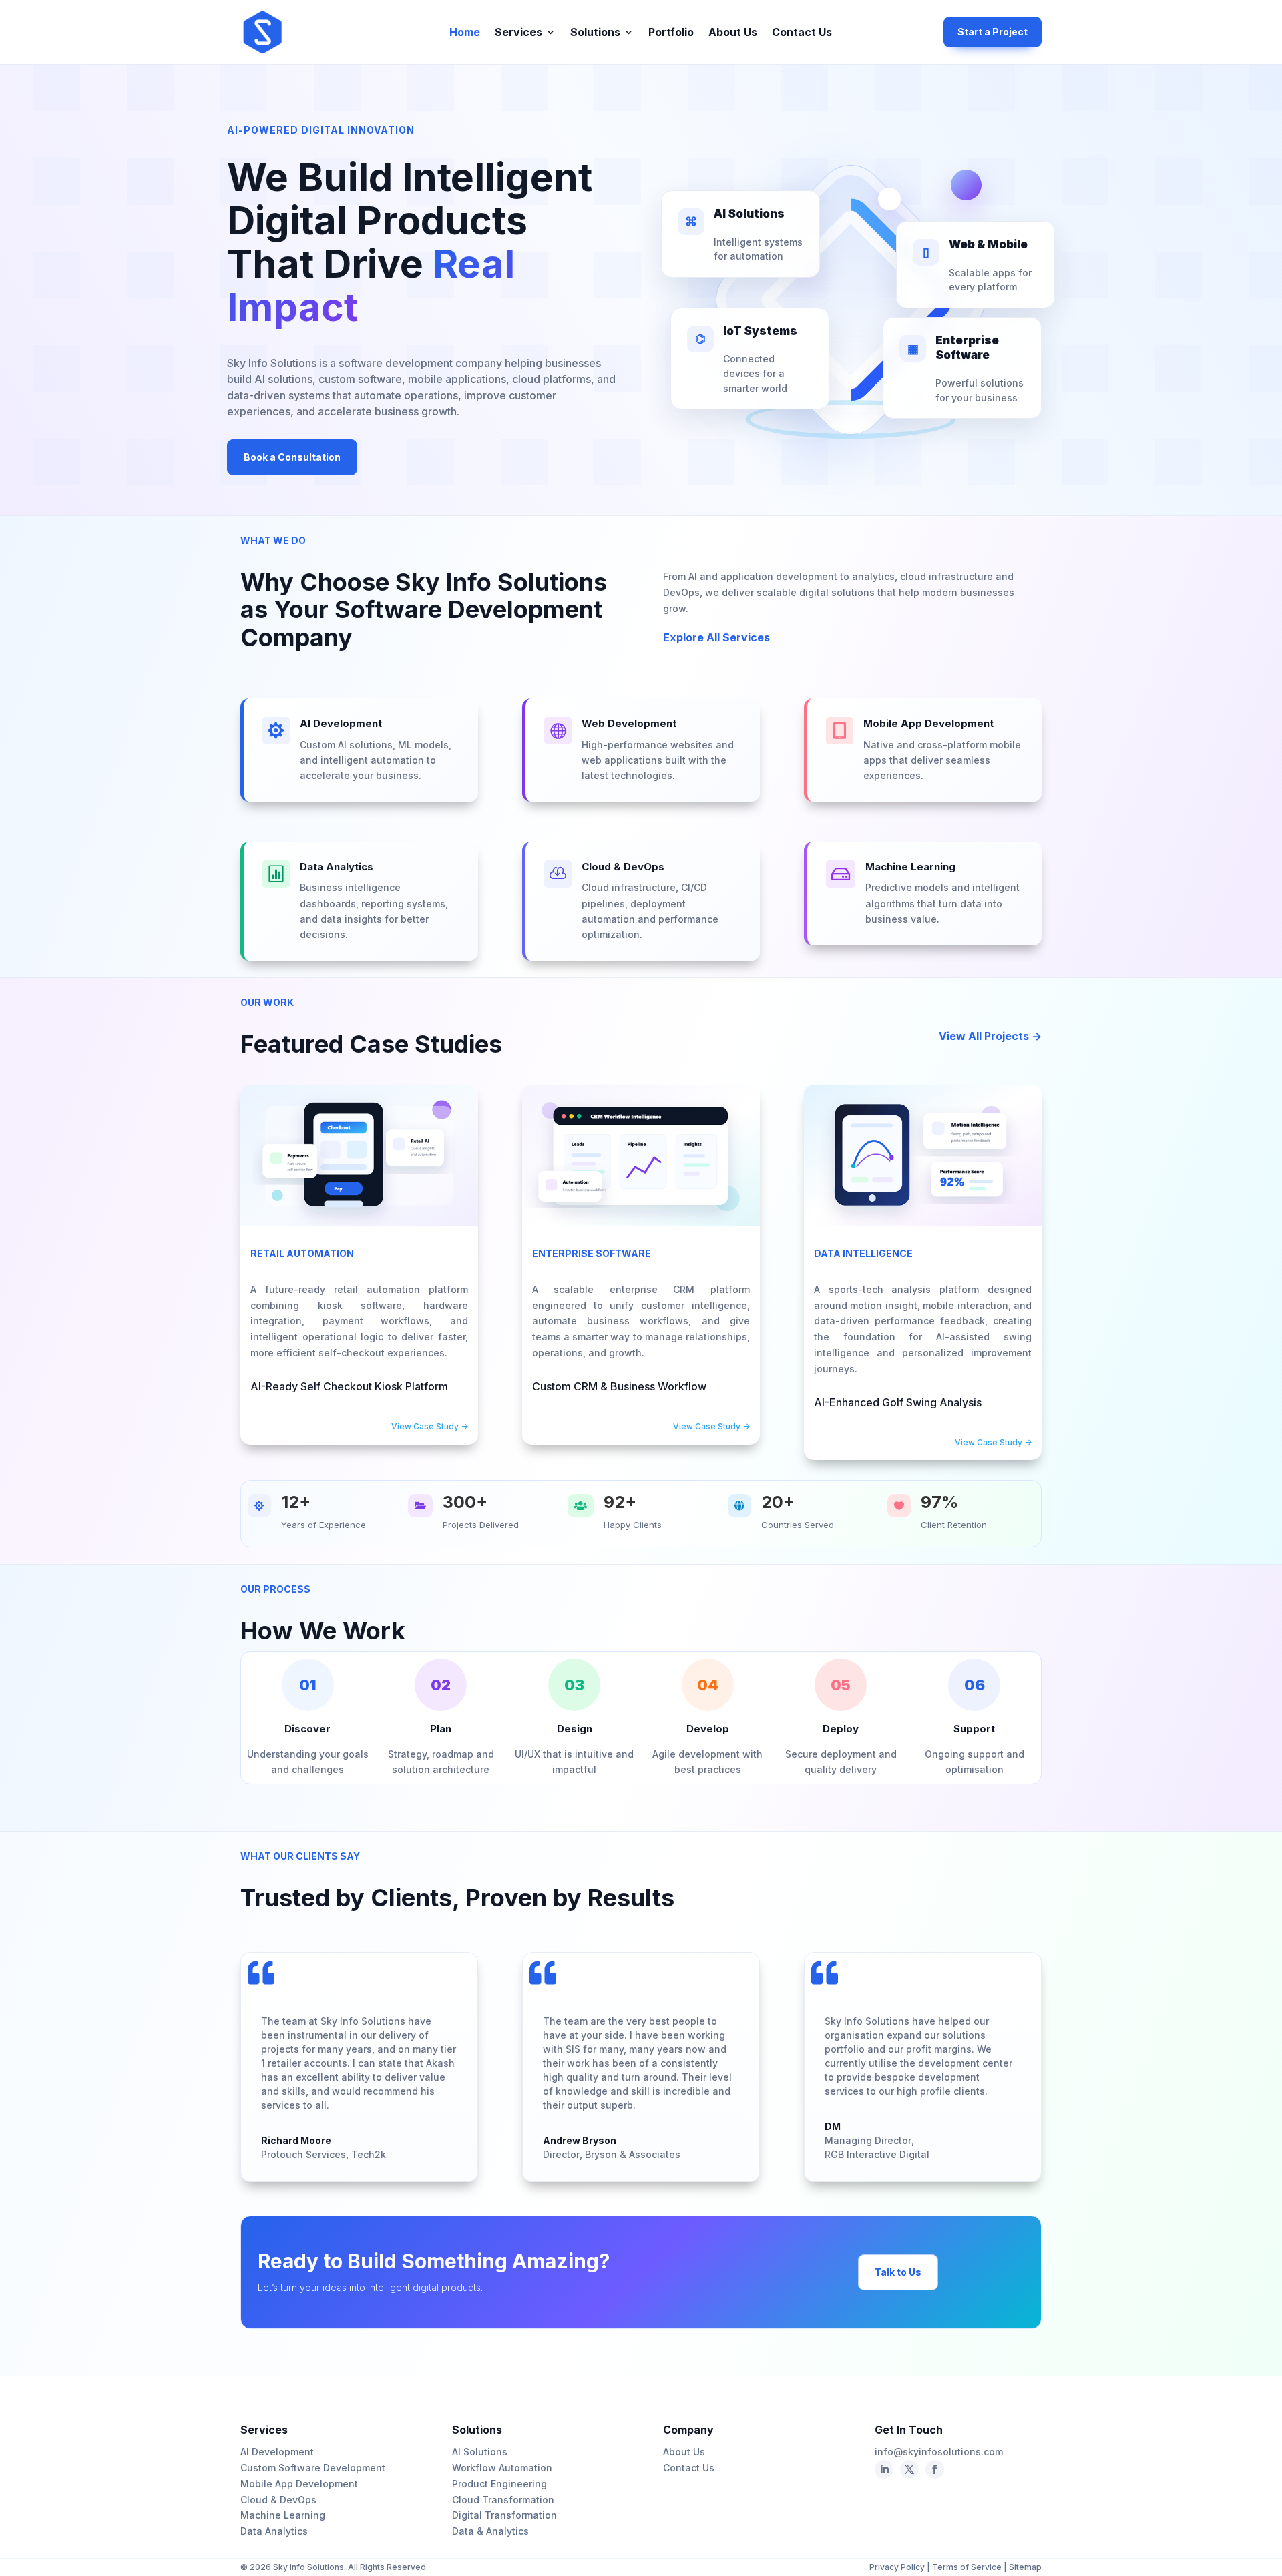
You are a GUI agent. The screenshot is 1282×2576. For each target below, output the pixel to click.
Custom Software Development (313, 2468)
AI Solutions (480, 2452)
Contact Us (802, 33)
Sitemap (1025, 2567)
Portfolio (671, 33)
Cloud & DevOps (278, 2500)
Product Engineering (499, 2484)
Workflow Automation (502, 2468)
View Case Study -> (430, 1426)
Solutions (595, 33)
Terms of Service (967, 2567)
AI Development (277, 2452)
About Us (733, 33)
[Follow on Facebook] (909, 2469)
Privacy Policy (898, 2567)
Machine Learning (283, 2515)
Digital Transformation (504, 2515)
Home (465, 33)
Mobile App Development (299, 2484)
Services (518, 33)
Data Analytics (274, 2531)
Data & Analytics (490, 2531)
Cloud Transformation (503, 2500)
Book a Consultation (292, 457)
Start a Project (993, 32)
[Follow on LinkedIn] (884, 2469)
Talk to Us (898, 2272)
